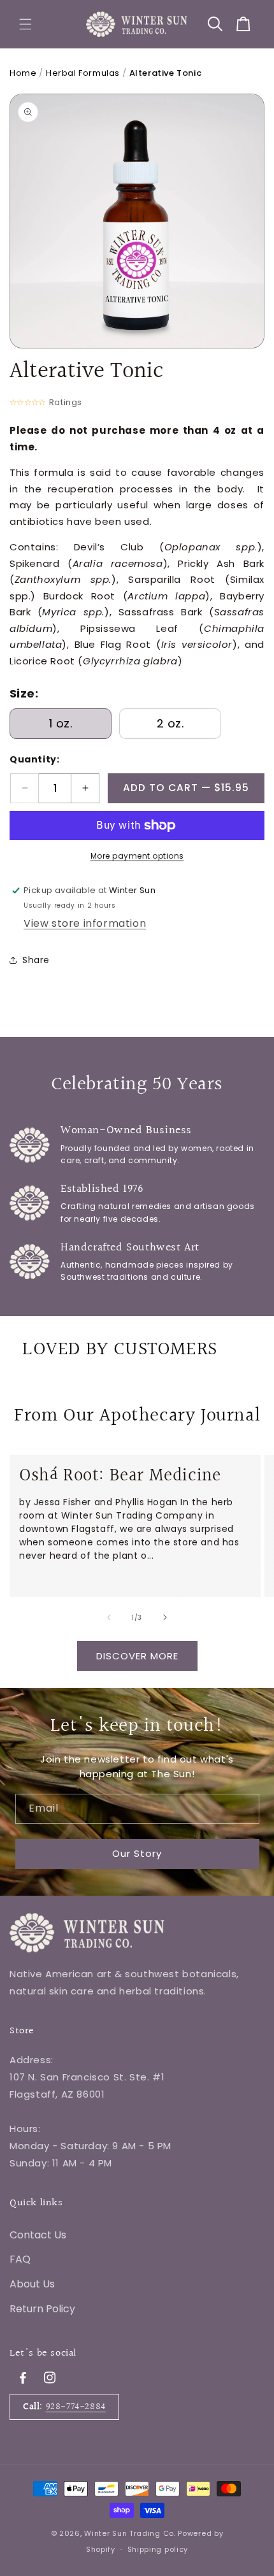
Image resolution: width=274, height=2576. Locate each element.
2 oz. (170, 723)
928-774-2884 (76, 2407)
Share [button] (36, 960)
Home (23, 73)
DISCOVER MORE (137, 1656)
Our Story (137, 1853)
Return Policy (42, 2309)
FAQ (20, 2259)
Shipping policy (158, 2549)
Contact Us (38, 2235)
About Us (32, 2284)
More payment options (137, 856)
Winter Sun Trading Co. (130, 2533)
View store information (85, 923)
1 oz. (61, 723)
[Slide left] (109, 1617)
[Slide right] (165, 1617)
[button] (25, 24)
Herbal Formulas (83, 73)
